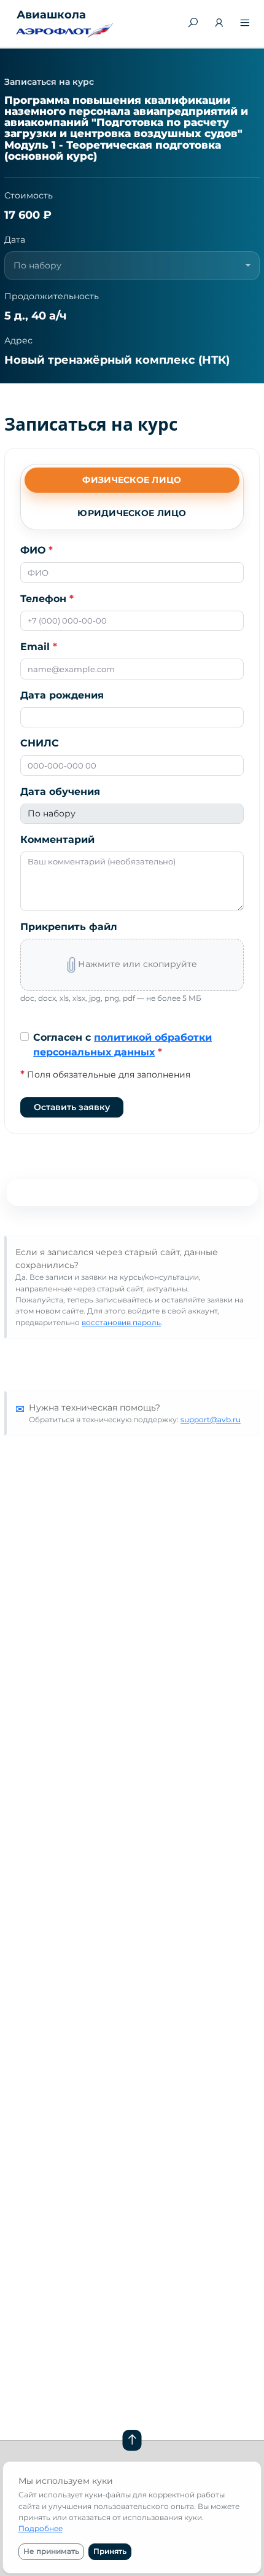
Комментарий (57, 840)
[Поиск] (193, 23)
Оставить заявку (72, 1107)
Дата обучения (60, 792)
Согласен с (122, 1045)
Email (39, 647)
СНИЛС (40, 743)
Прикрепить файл (69, 927)
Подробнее (41, 2528)
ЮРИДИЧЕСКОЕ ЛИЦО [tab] (132, 513)
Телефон (47, 599)
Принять (110, 2551)
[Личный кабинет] (219, 24)
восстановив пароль (121, 1322)
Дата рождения (62, 695)
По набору (52, 813)
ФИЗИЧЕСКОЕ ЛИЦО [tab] (132, 480)
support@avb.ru (211, 1419)
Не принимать (51, 2551)
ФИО (37, 550)
